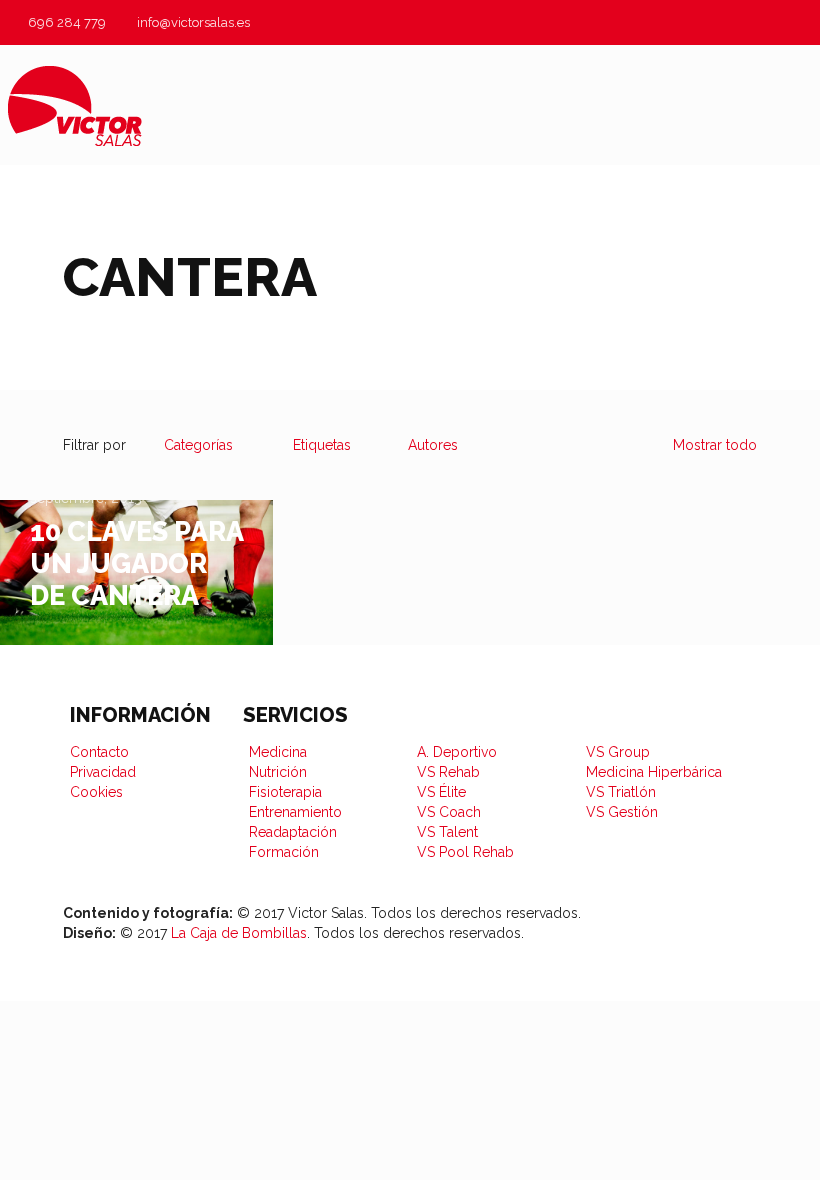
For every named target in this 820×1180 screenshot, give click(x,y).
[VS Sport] (75, 105)
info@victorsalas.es (193, 22)
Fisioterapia (285, 792)
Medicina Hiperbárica (654, 772)
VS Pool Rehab (465, 852)
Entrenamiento (295, 812)
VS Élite (441, 792)
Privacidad (103, 772)
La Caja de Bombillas (239, 933)
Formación (284, 852)
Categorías (198, 445)
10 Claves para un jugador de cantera (136, 563)
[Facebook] (606, 947)
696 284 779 (67, 22)
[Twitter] (644, 947)
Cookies (96, 792)
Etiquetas (322, 445)
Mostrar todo (715, 445)
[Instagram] (683, 947)
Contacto (99, 752)
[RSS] (721, 947)
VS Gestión (622, 812)
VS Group (618, 752)
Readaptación (293, 832)
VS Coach (449, 812)
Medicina (278, 752)
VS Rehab (448, 772)
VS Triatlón (621, 792)
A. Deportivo (457, 752)
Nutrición (278, 772)
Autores (433, 445)
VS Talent (447, 832)
